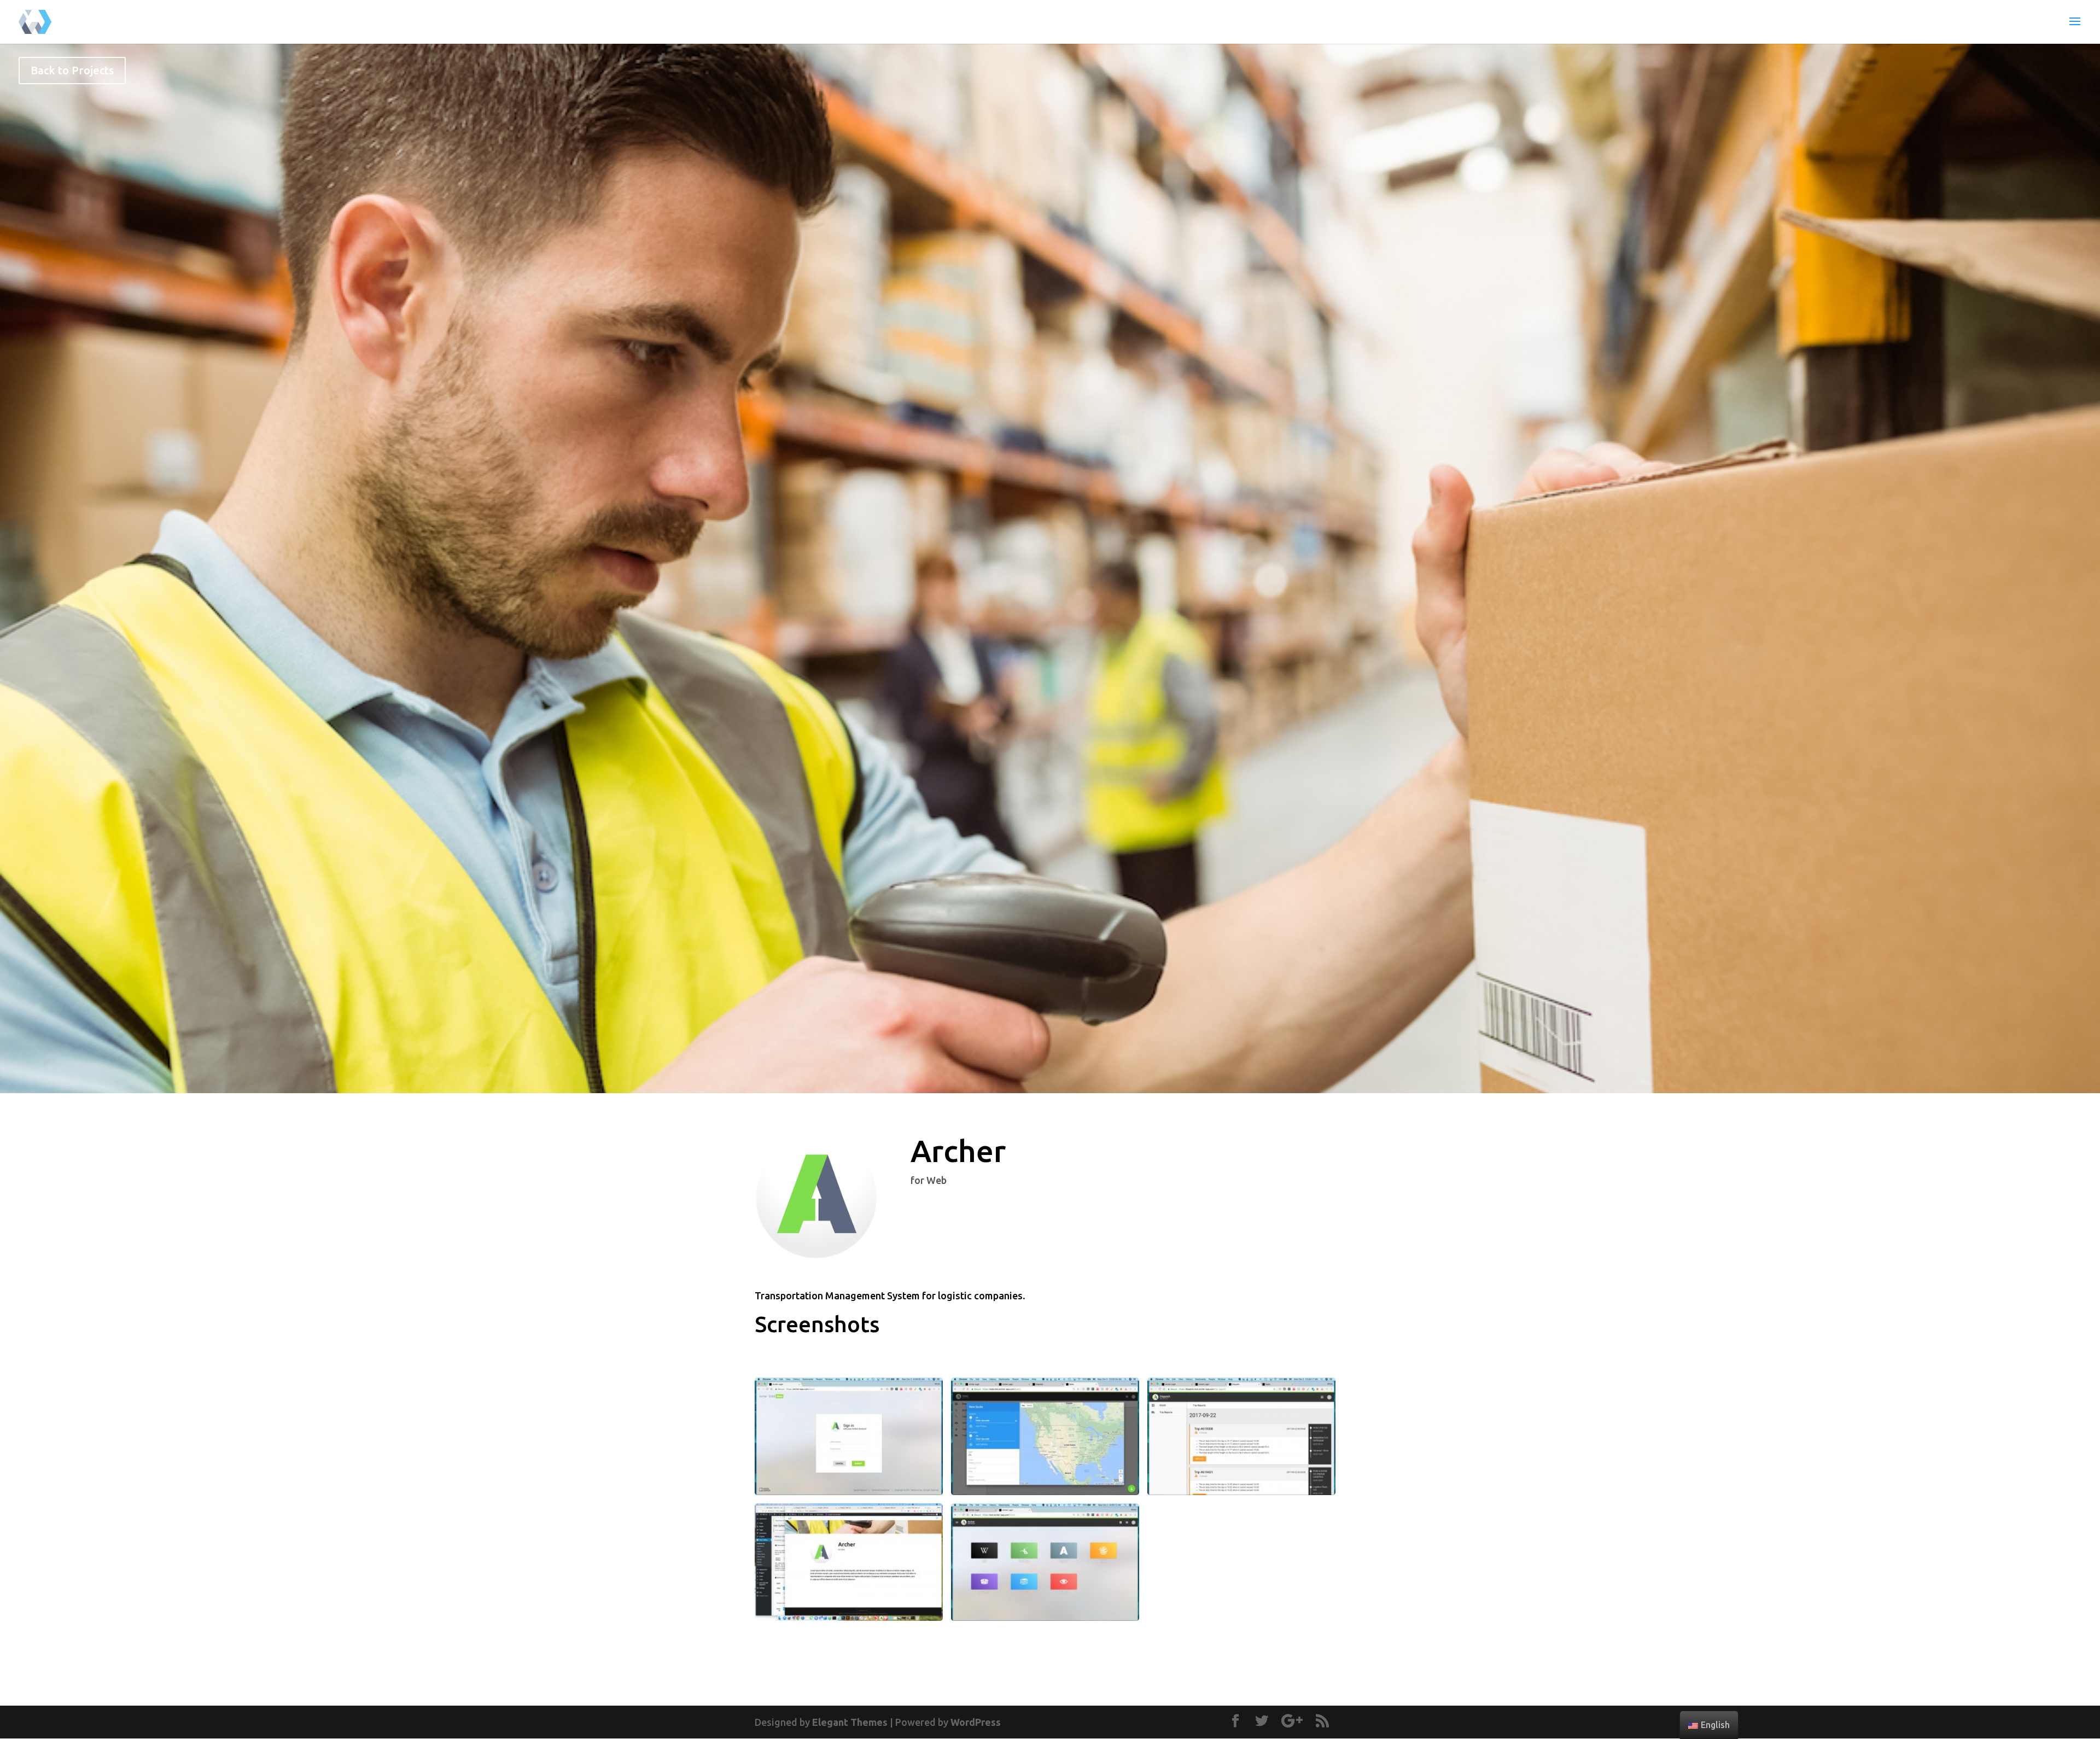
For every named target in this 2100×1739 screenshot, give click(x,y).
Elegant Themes (850, 1722)
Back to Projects (72, 70)
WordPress (976, 1722)
